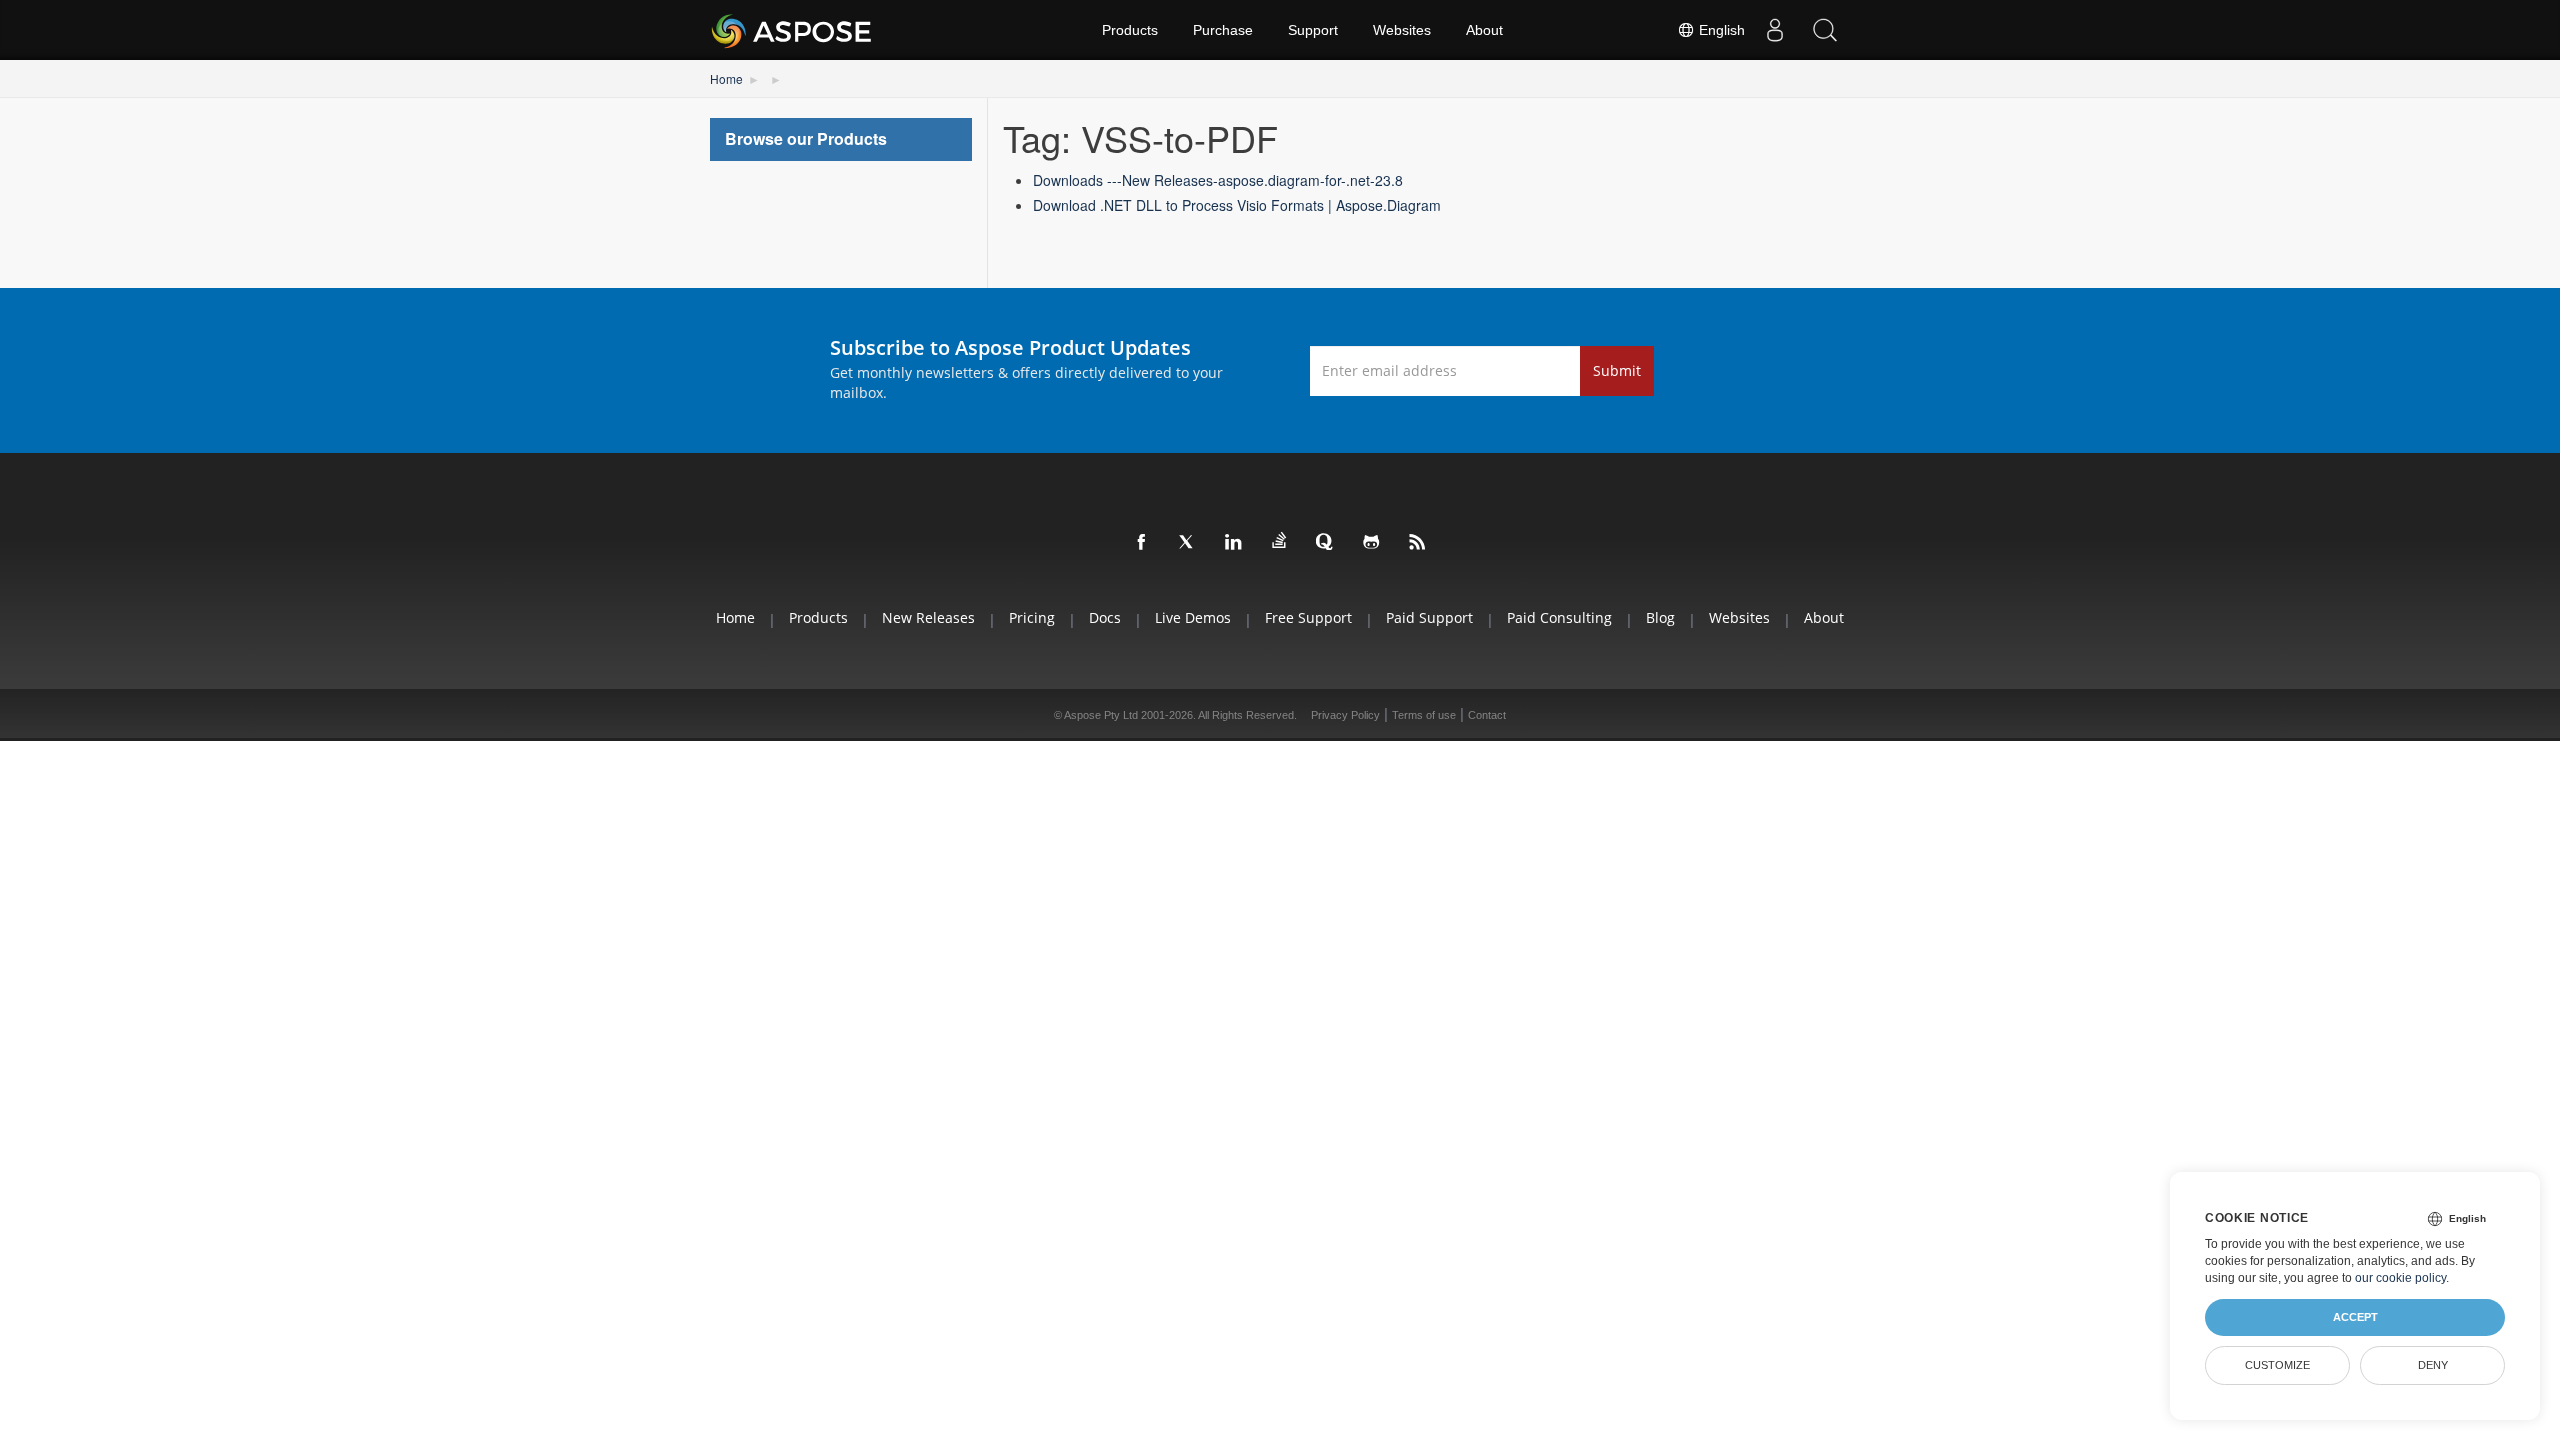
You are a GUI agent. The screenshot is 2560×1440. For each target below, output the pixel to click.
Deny (2433, 1365)
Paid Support (1429, 617)
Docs (1105, 617)
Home (726, 78)
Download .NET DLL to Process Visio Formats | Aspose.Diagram (1237, 205)
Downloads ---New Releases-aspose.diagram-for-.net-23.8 (1218, 180)
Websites (1402, 30)
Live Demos (1193, 617)
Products (1130, 30)
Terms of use (1424, 715)
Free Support (1308, 617)
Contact (1487, 715)
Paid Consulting (1559, 617)
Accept (2355, 1317)
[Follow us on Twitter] (1188, 543)
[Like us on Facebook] (1142, 543)
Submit (1617, 370)
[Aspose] (792, 30)
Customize (2277, 1365)
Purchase (1223, 30)
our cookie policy (2400, 1278)
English (1720, 30)
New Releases (928, 617)
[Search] (1825, 30)
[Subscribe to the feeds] (1418, 543)
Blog (1660, 617)
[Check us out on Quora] (1326, 543)
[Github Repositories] (1372, 543)
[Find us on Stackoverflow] (1280, 541)
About (1484, 30)
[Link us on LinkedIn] (1234, 543)
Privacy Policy (1345, 715)
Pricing (1032, 617)
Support (1313, 30)
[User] (1775, 30)
